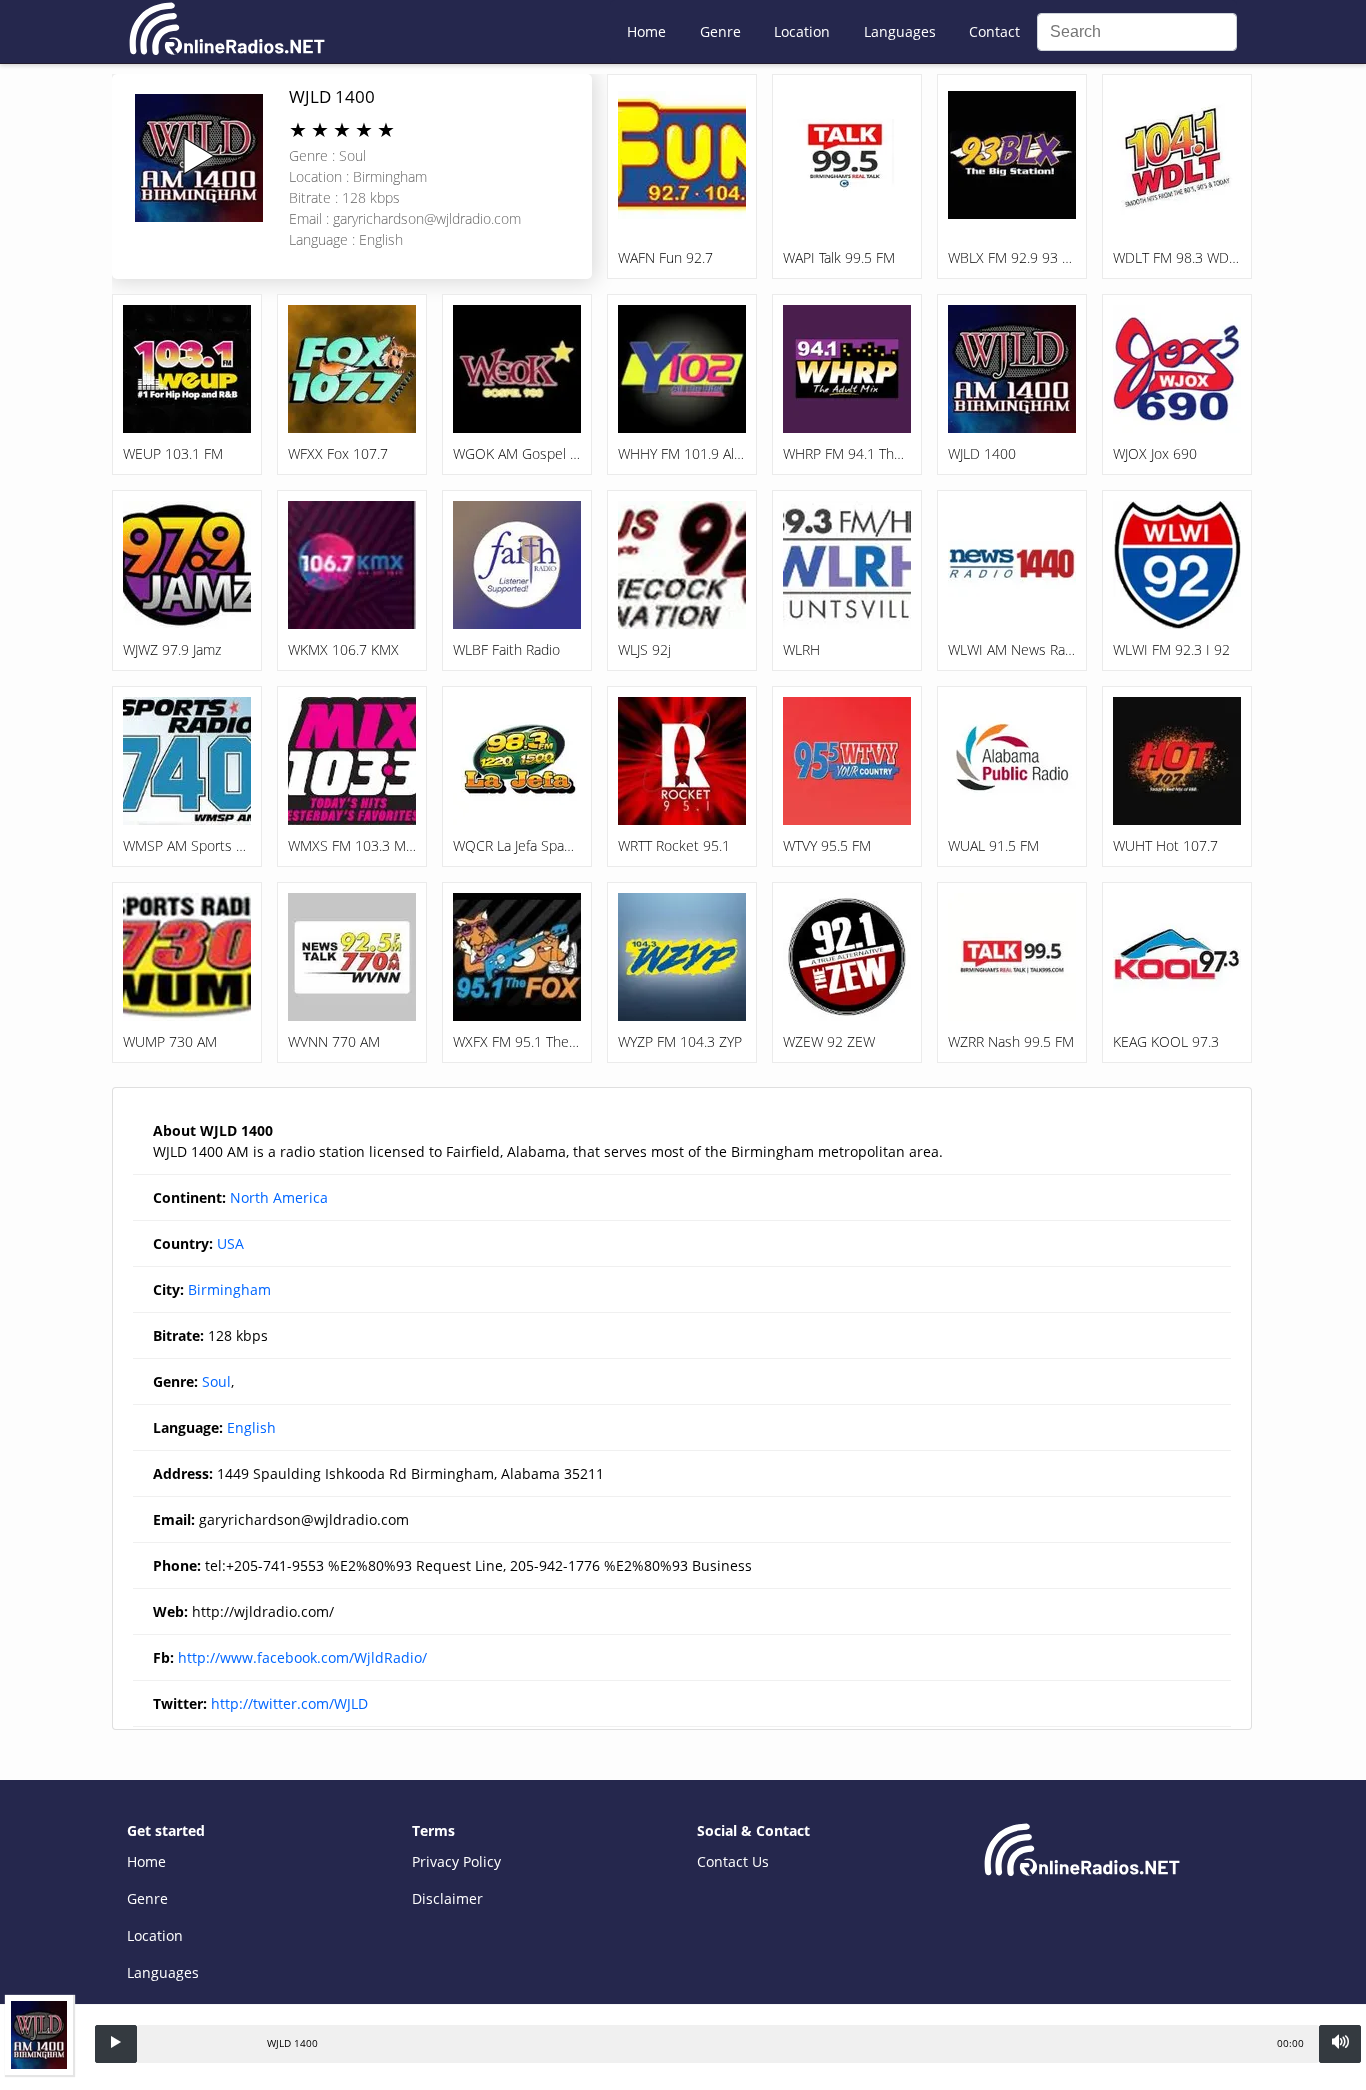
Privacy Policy (456, 1861)
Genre (720, 31)
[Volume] (1340, 2044)
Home (646, 31)
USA (230, 1243)
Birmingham (229, 1289)
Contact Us (733, 1861)
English (251, 1427)
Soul (216, 1381)
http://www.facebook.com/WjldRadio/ (302, 1657)
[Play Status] (116, 2044)
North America (279, 1197)
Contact (994, 31)
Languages (900, 31)
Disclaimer (447, 1898)
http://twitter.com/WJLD (289, 1703)
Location (802, 31)
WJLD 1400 (332, 96)
